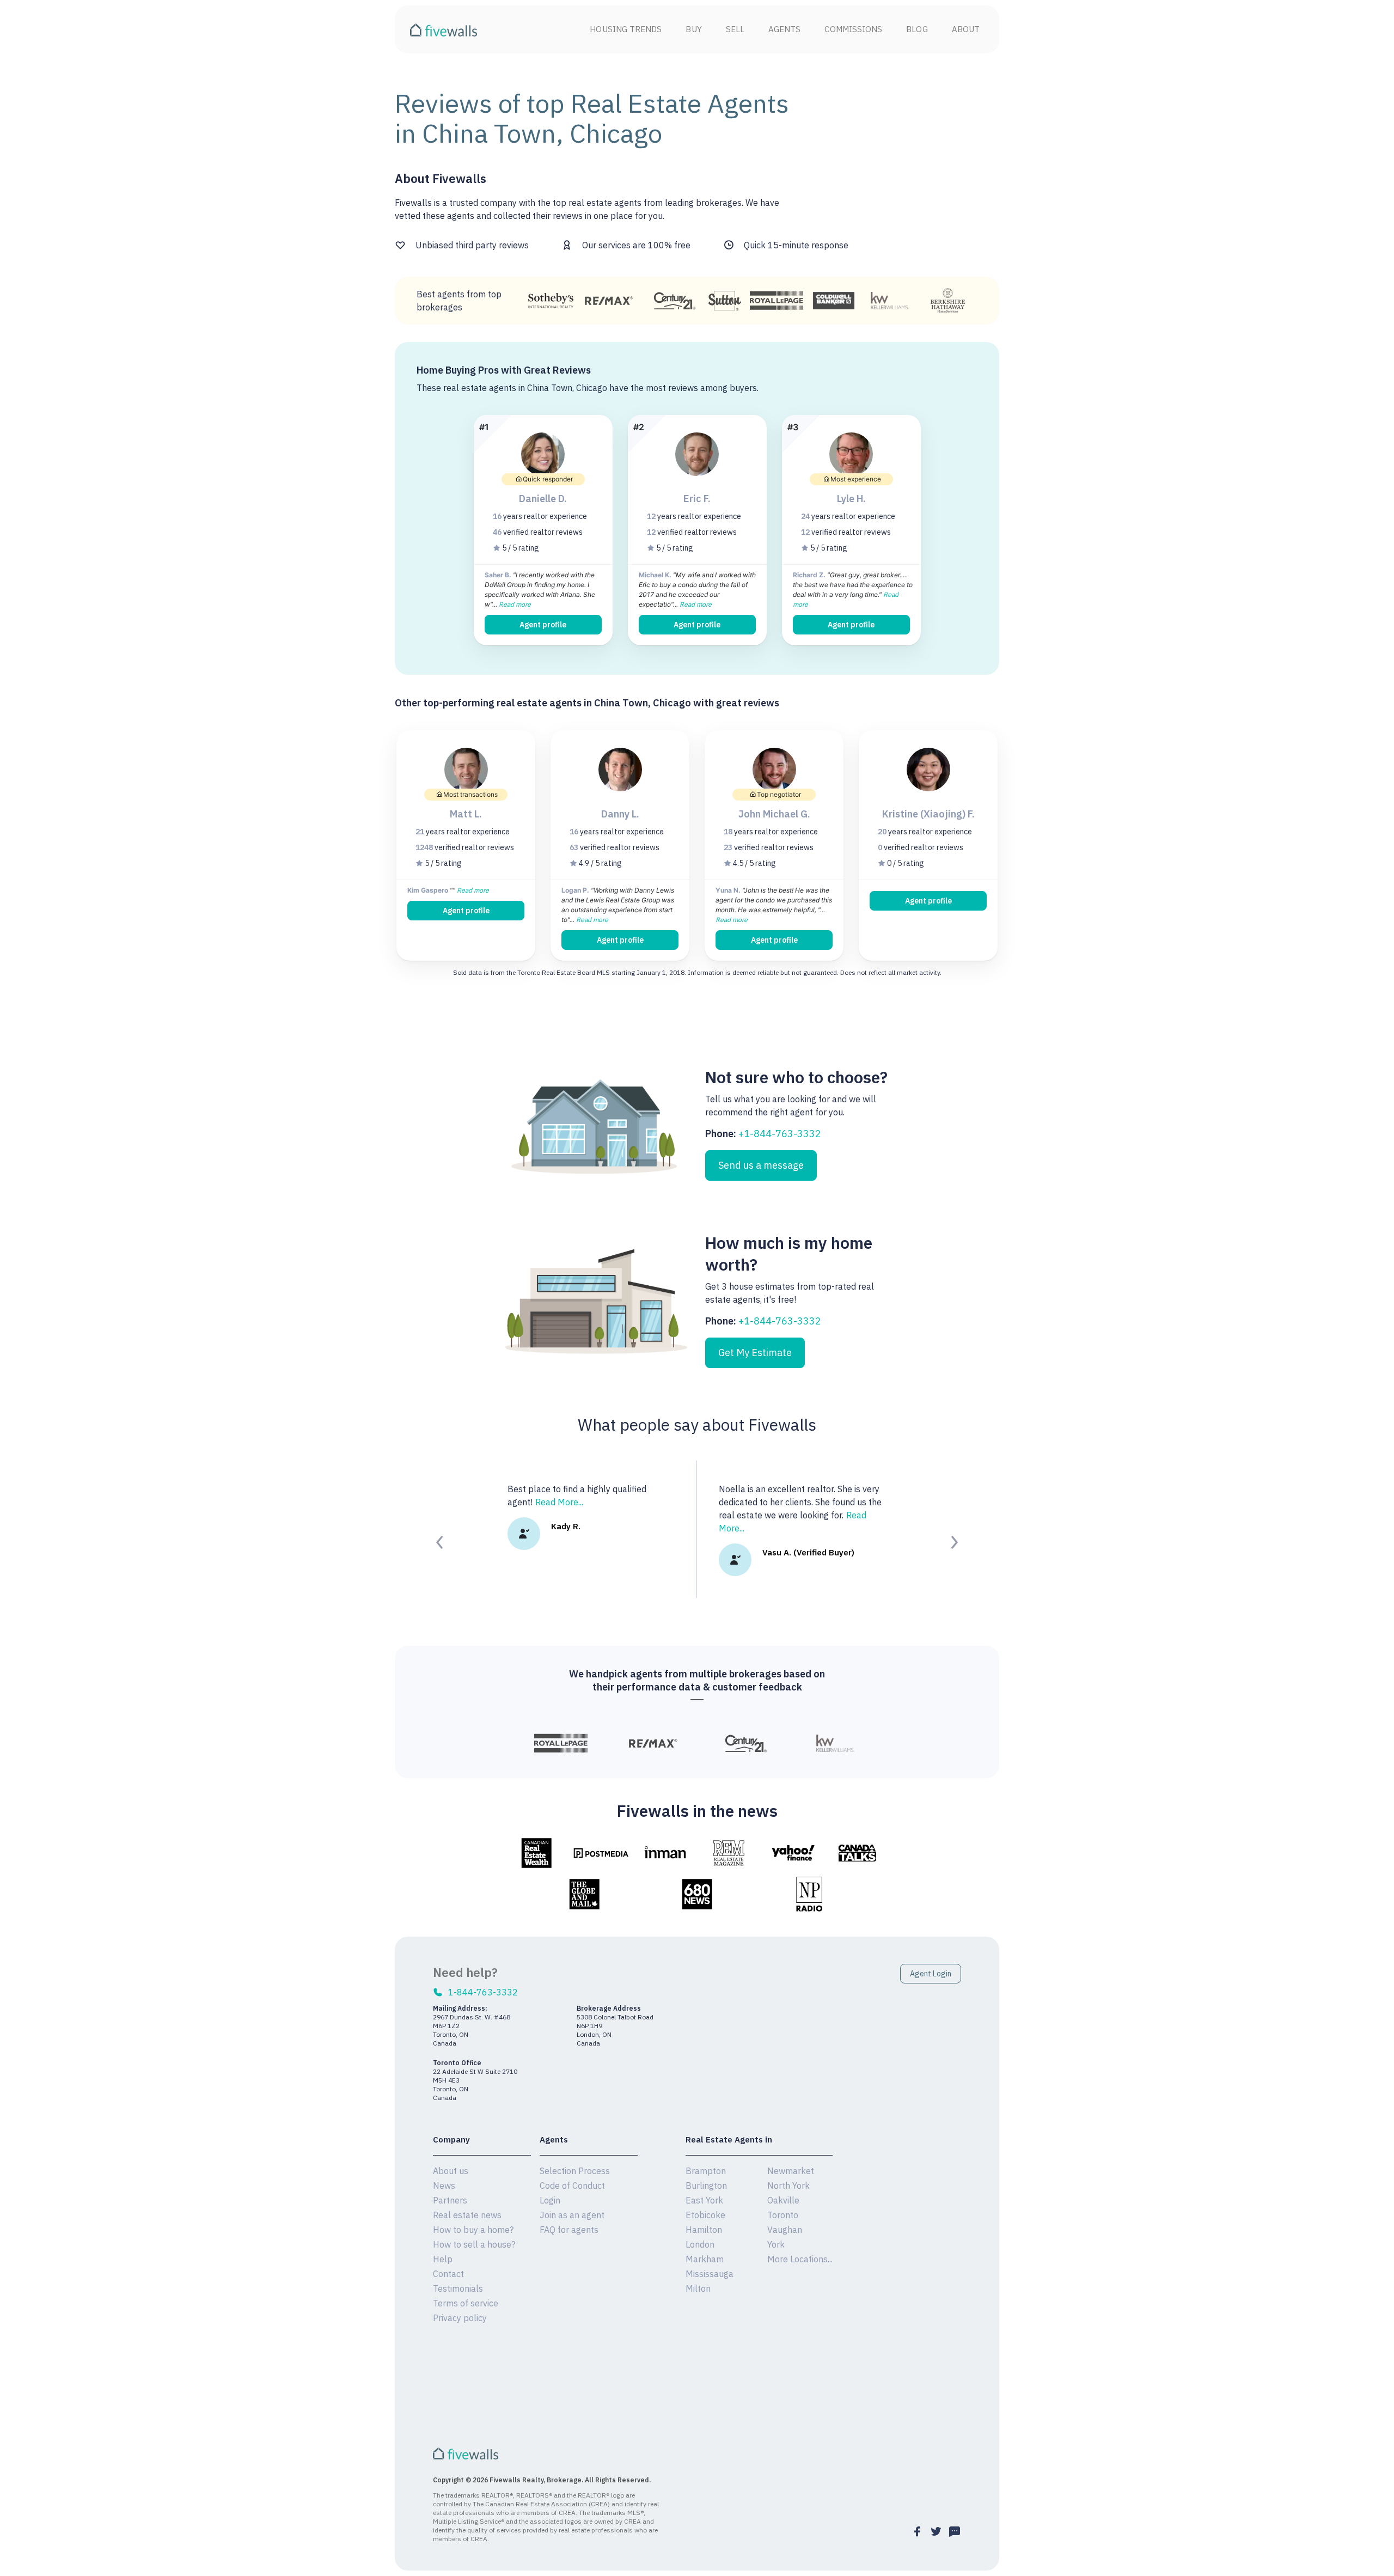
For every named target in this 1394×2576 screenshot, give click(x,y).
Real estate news (467, 2215)
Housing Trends (626, 29)
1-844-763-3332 (483, 1992)
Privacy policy (460, 2318)
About (966, 29)
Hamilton (704, 2230)
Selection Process (575, 2171)
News (444, 2186)
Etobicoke (705, 2215)
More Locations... (800, 2259)
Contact (448, 2274)
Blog (917, 29)
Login (550, 2200)
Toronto (783, 2215)
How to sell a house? (474, 2244)
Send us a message (761, 1165)
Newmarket (791, 2171)
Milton (698, 2288)
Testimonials (458, 2288)
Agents (784, 29)
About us (451, 2171)
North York (788, 2186)
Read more (515, 604)
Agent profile (543, 625)
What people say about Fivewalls (697, 1424)
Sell (735, 29)
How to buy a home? (473, 2230)
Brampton (706, 2171)
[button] (440, 1542)
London (700, 2244)
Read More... (559, 1502)
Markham (705, 2259)
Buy (693, 29)
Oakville (783, 2200)
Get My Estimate (755, 1353)
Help (443, 2259)
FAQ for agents (569, 2230)
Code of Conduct (572, 2186)
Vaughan (785, 2230)
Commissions (853, 29)
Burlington (706, 2186)
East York (704, 2200)
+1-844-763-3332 (780, 1134)
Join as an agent (572, 2215)
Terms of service (466, 2303)
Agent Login (931, 1974)
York (776, 2244)
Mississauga (710, 2274)
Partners (450, 2200)
